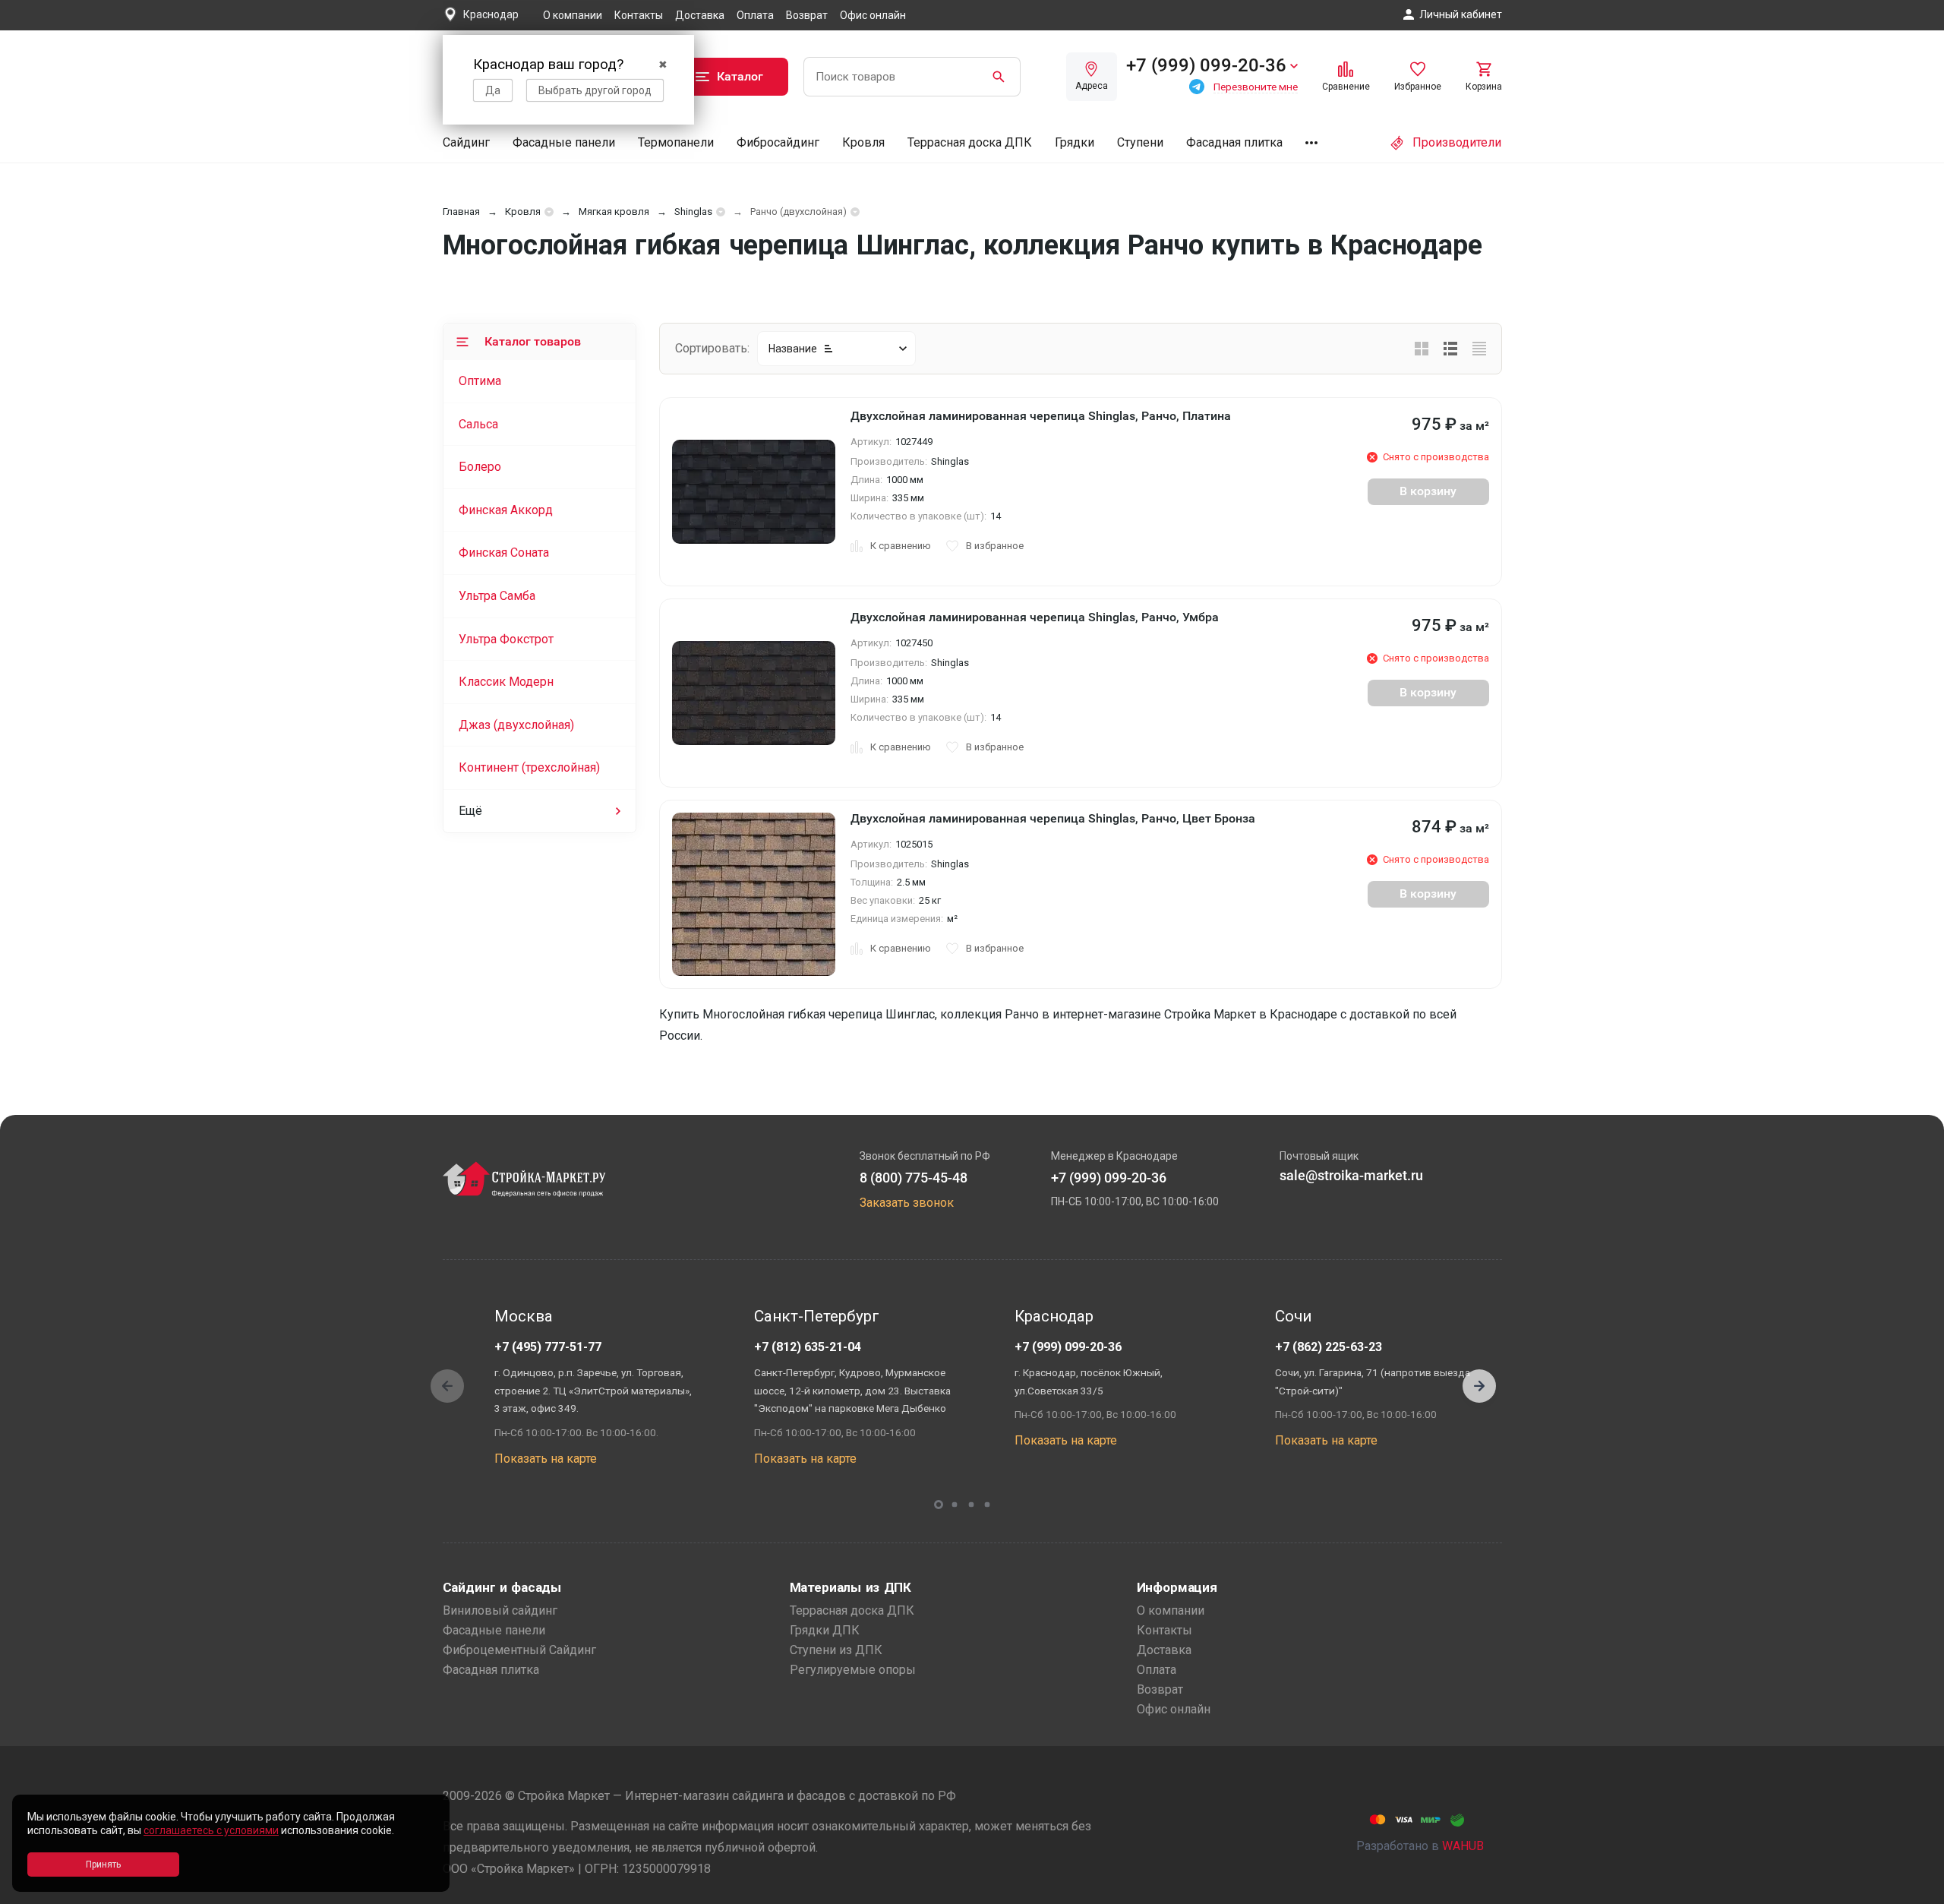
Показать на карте (546, 1459)
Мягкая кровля (614, 212)
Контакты (639, 15)
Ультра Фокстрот (506, 639)
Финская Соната (504, 553)
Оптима (480, 381)
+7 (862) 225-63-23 (1329, 1347)
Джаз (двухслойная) (516, 725)
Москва (524, 1316)
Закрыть (1914, 1891)
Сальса (478, 424)
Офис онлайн (873, 15)
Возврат (807, 15)
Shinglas (693, 212)
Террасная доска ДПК (970, 142)
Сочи (1293, 1316)
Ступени (1140, 142)
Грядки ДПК (825, 1630)
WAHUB (1463, 1846)
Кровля (863, 142)
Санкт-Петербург (817, 1316)
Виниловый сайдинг (500, 1610)
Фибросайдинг (778, 142)
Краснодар (1054, 1316)
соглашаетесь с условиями (211, 1830)
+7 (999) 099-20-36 (1068, 1347)
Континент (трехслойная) (529, 767)
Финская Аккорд (506, 510)
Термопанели (676, 142)
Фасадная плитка (1234, 142)
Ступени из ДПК (836, 1650)
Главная (461, 212)
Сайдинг (466, 142)
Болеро (480, 467)
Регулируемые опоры (853, 1670)
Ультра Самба (497, 596)
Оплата (755, 15)
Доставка (700, 15)
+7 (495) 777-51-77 (548, 1347)
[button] (1479, 1386)
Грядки (1075, 142)
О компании (573, 15)
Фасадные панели (564, 142)
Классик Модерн (506, 682)
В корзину (1428, 491)
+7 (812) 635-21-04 (808, 1347)
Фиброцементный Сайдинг (519, 1650)
